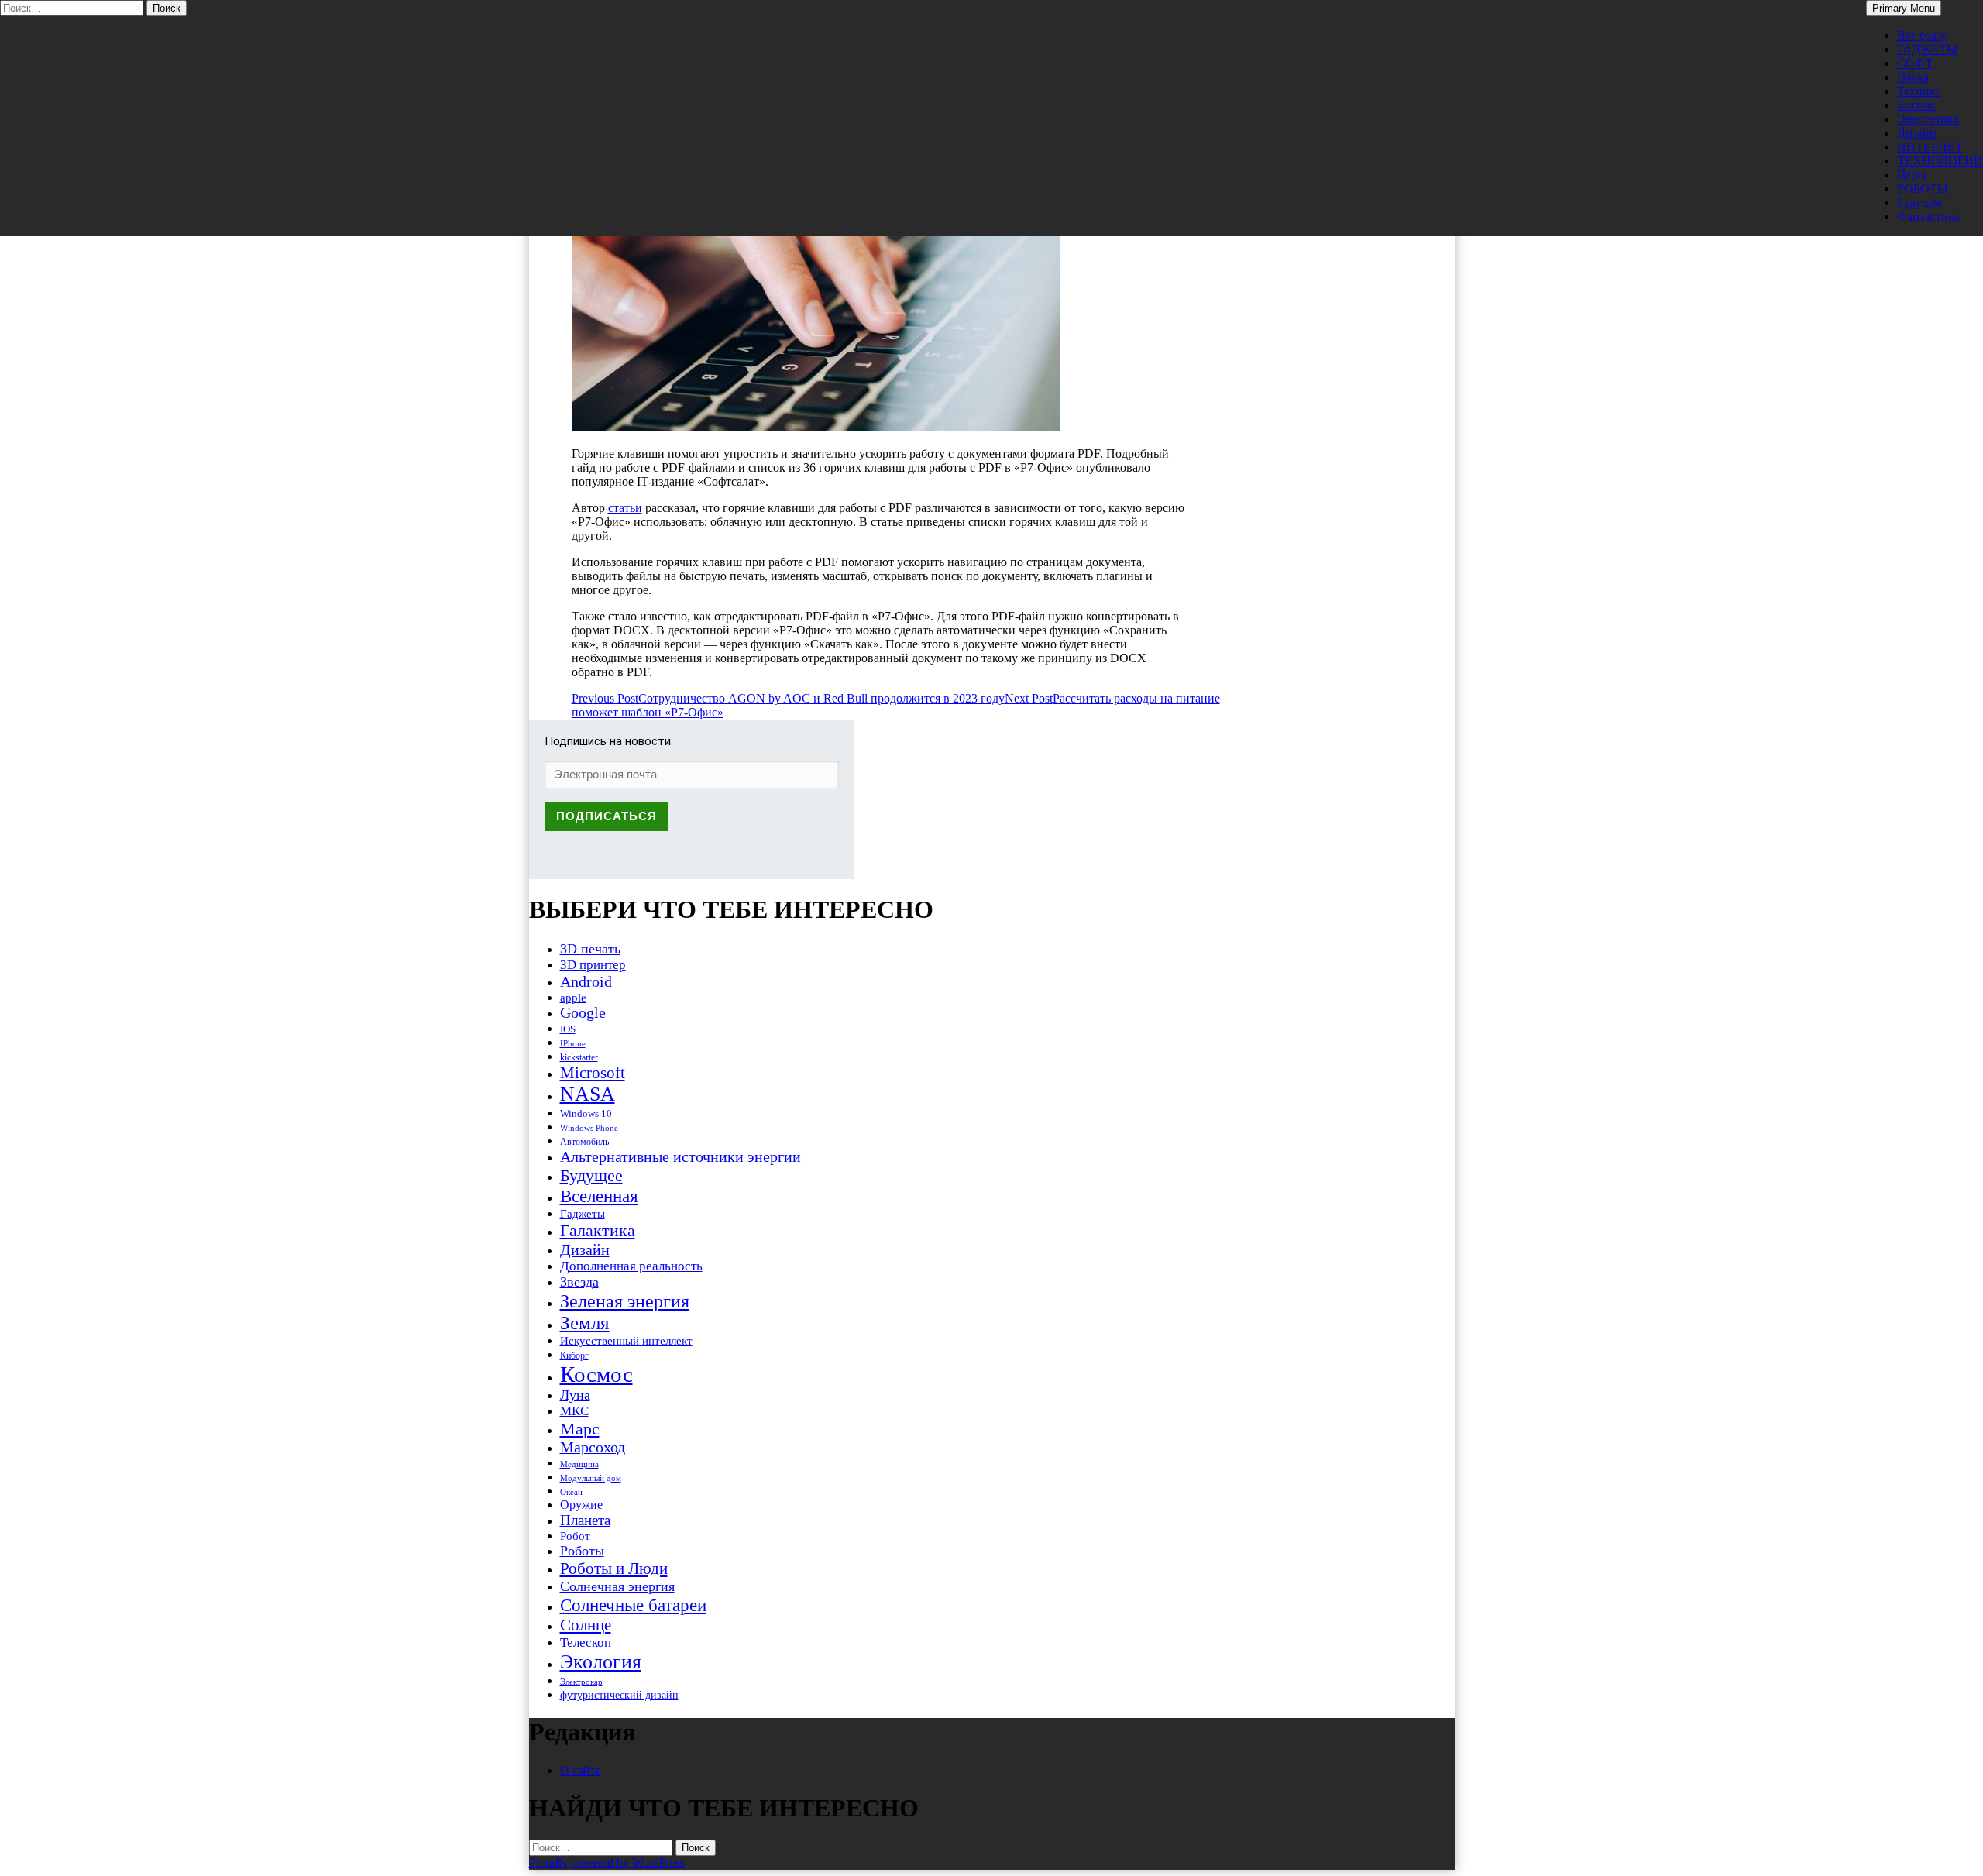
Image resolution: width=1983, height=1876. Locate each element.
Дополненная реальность (631, 1266)
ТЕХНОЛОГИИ (1940, 161)
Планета (585, 1520)
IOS (568, 1029)
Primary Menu (1904, 8)
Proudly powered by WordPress (607, 1862)
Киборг (574, 1355)
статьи (625, 508)
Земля (585, 1323)
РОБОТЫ (1923, 189)
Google (583, 1013)
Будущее (1919, 203)
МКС (574, 1411)
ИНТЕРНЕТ (1930, 147)
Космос (1916, 105)
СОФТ (1915, 63)
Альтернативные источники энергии (680, 1156)
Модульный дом (591, 1478)
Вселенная (599, 1196)
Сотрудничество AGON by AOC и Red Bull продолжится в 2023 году (788, 698)
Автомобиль (584, 1142)
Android (586, 981)
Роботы (582, 1551)
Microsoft (593, 1073)
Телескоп (586, 1642)
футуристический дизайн (619, 1695)
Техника (1919, 91)
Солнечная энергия (617, 1586)
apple (573, 998)
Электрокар (581, 1682)
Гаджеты (583, 1213)
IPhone (573, 1043)
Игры (1912, 175)
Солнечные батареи (633, 1605)
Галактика (598, 1230)
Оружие (581, 1505)
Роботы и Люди (614, 1568)
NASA (588, 1094)
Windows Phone (589, 1128)
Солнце (586, 1625)
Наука (1913, 77)
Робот (575, 1536)
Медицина (579, 1464)
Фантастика (1928, 216)
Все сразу (1922, 35)
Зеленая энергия (625, 1301)
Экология (601, 1662)
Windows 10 (586, 1113)
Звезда (579, 1282)
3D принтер (593, 965)
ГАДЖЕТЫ (1927, 49)
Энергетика (1928, 119)
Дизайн (1917, 133)
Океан (571, 1492)
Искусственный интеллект (626, 1341)
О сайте (581, 1770)
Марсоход (593, 1447)
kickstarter (579, 1057)
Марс (580, 1429)
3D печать (590, 949)
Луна (575, 1395)
